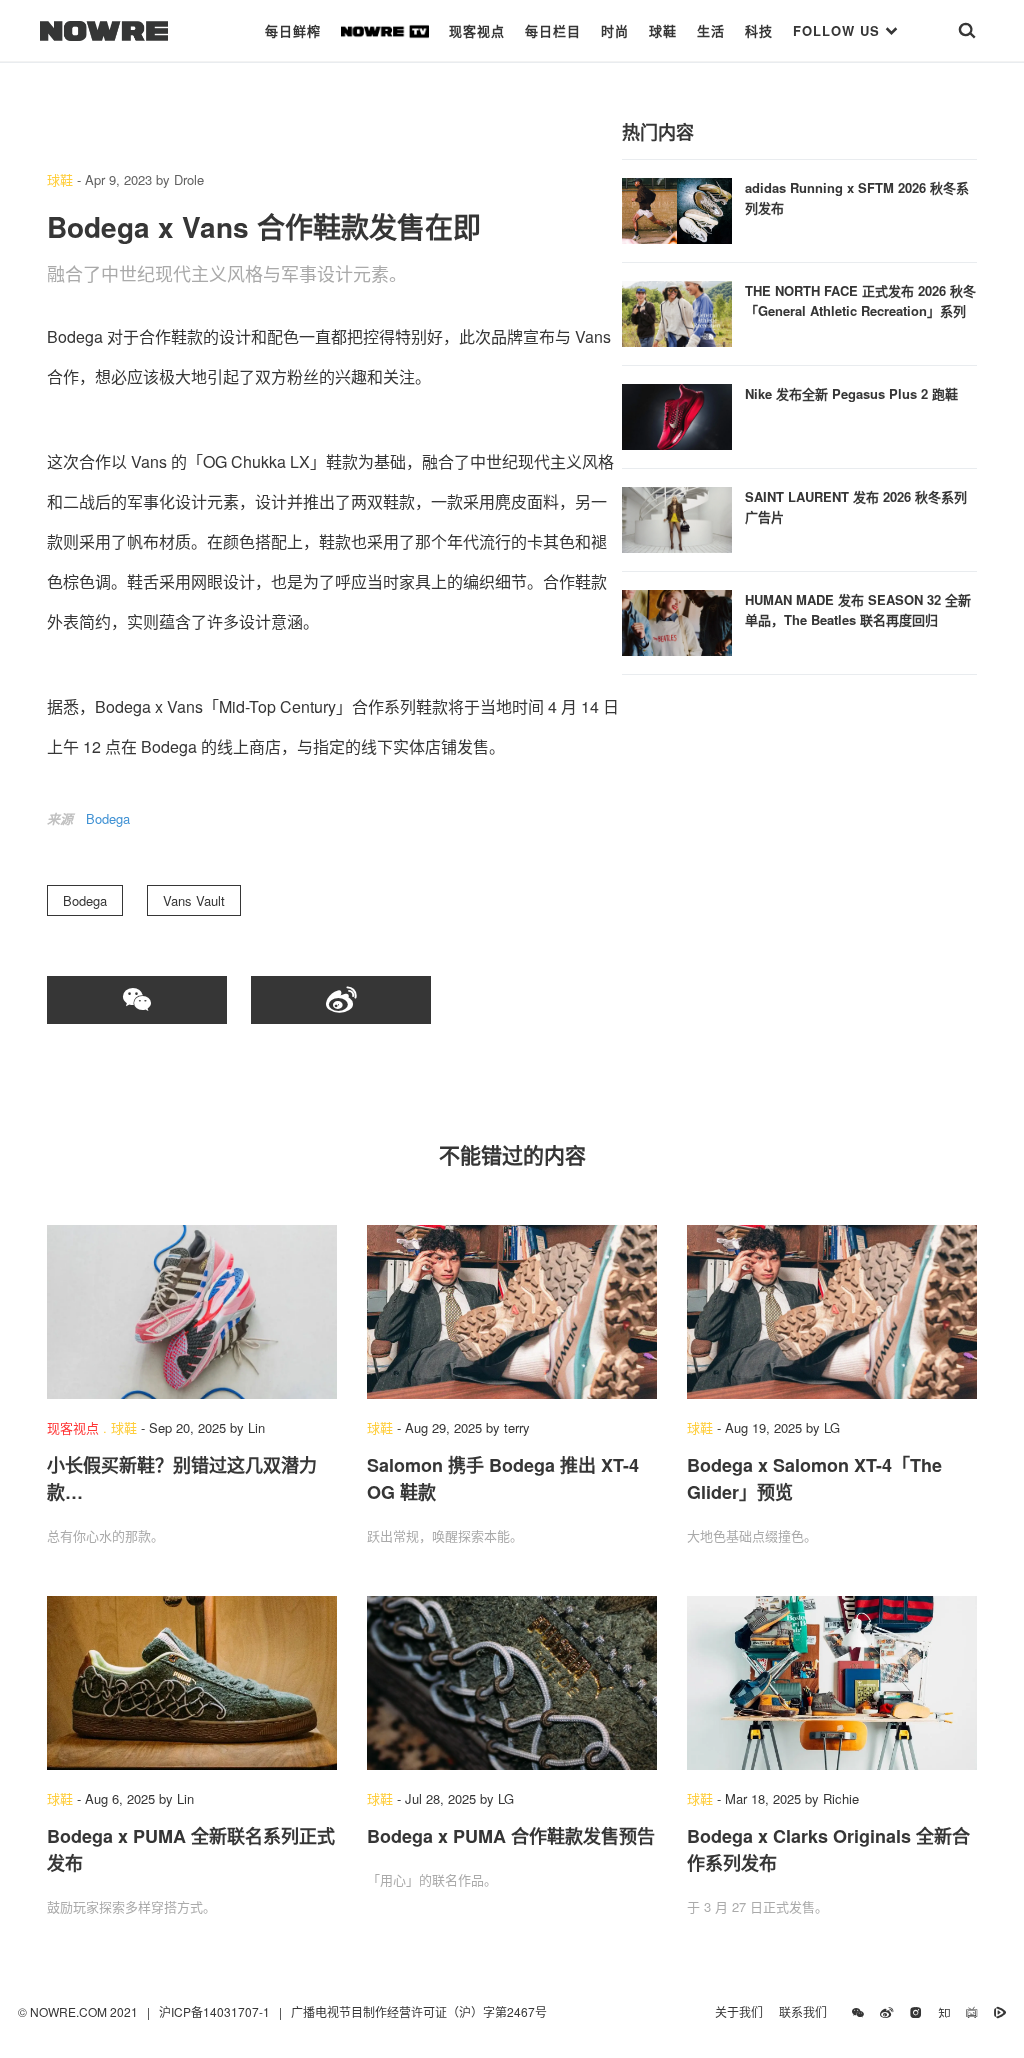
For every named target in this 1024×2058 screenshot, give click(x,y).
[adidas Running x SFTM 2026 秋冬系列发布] (677, 208)
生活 (711, 30)
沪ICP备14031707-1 (216, 2011)
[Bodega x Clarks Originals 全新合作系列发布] (832, 1683)
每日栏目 (553, 30)
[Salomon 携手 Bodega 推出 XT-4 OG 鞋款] (512, 1312)
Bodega (108, 818)
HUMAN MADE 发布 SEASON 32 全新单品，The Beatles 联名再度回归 (858, 609)
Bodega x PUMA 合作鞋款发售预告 (511, 1836)
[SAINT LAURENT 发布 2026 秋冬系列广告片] (677, 517)
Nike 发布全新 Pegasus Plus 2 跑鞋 (851, 393)
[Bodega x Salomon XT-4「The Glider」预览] (832, 1312)
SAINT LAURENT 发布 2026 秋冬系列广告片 (856, 506)
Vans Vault (194, 900)
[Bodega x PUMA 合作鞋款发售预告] (512, 1683)
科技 (759, 30)
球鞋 (663, 30)
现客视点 (477, 30)
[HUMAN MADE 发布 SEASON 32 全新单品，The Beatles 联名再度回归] (677, 620)
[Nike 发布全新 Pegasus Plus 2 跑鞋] (677, 414)
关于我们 (739, 2011)
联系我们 (807, 2011)
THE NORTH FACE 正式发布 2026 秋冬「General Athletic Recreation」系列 (860, 300)
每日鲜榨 (293, 30)
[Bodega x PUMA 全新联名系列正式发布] (192, 1683)
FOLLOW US (839, 30)
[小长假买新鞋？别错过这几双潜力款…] (192, 1312)
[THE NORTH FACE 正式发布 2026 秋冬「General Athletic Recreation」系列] (677, 311)
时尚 (615, 30)
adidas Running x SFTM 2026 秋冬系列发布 (857, 197)
